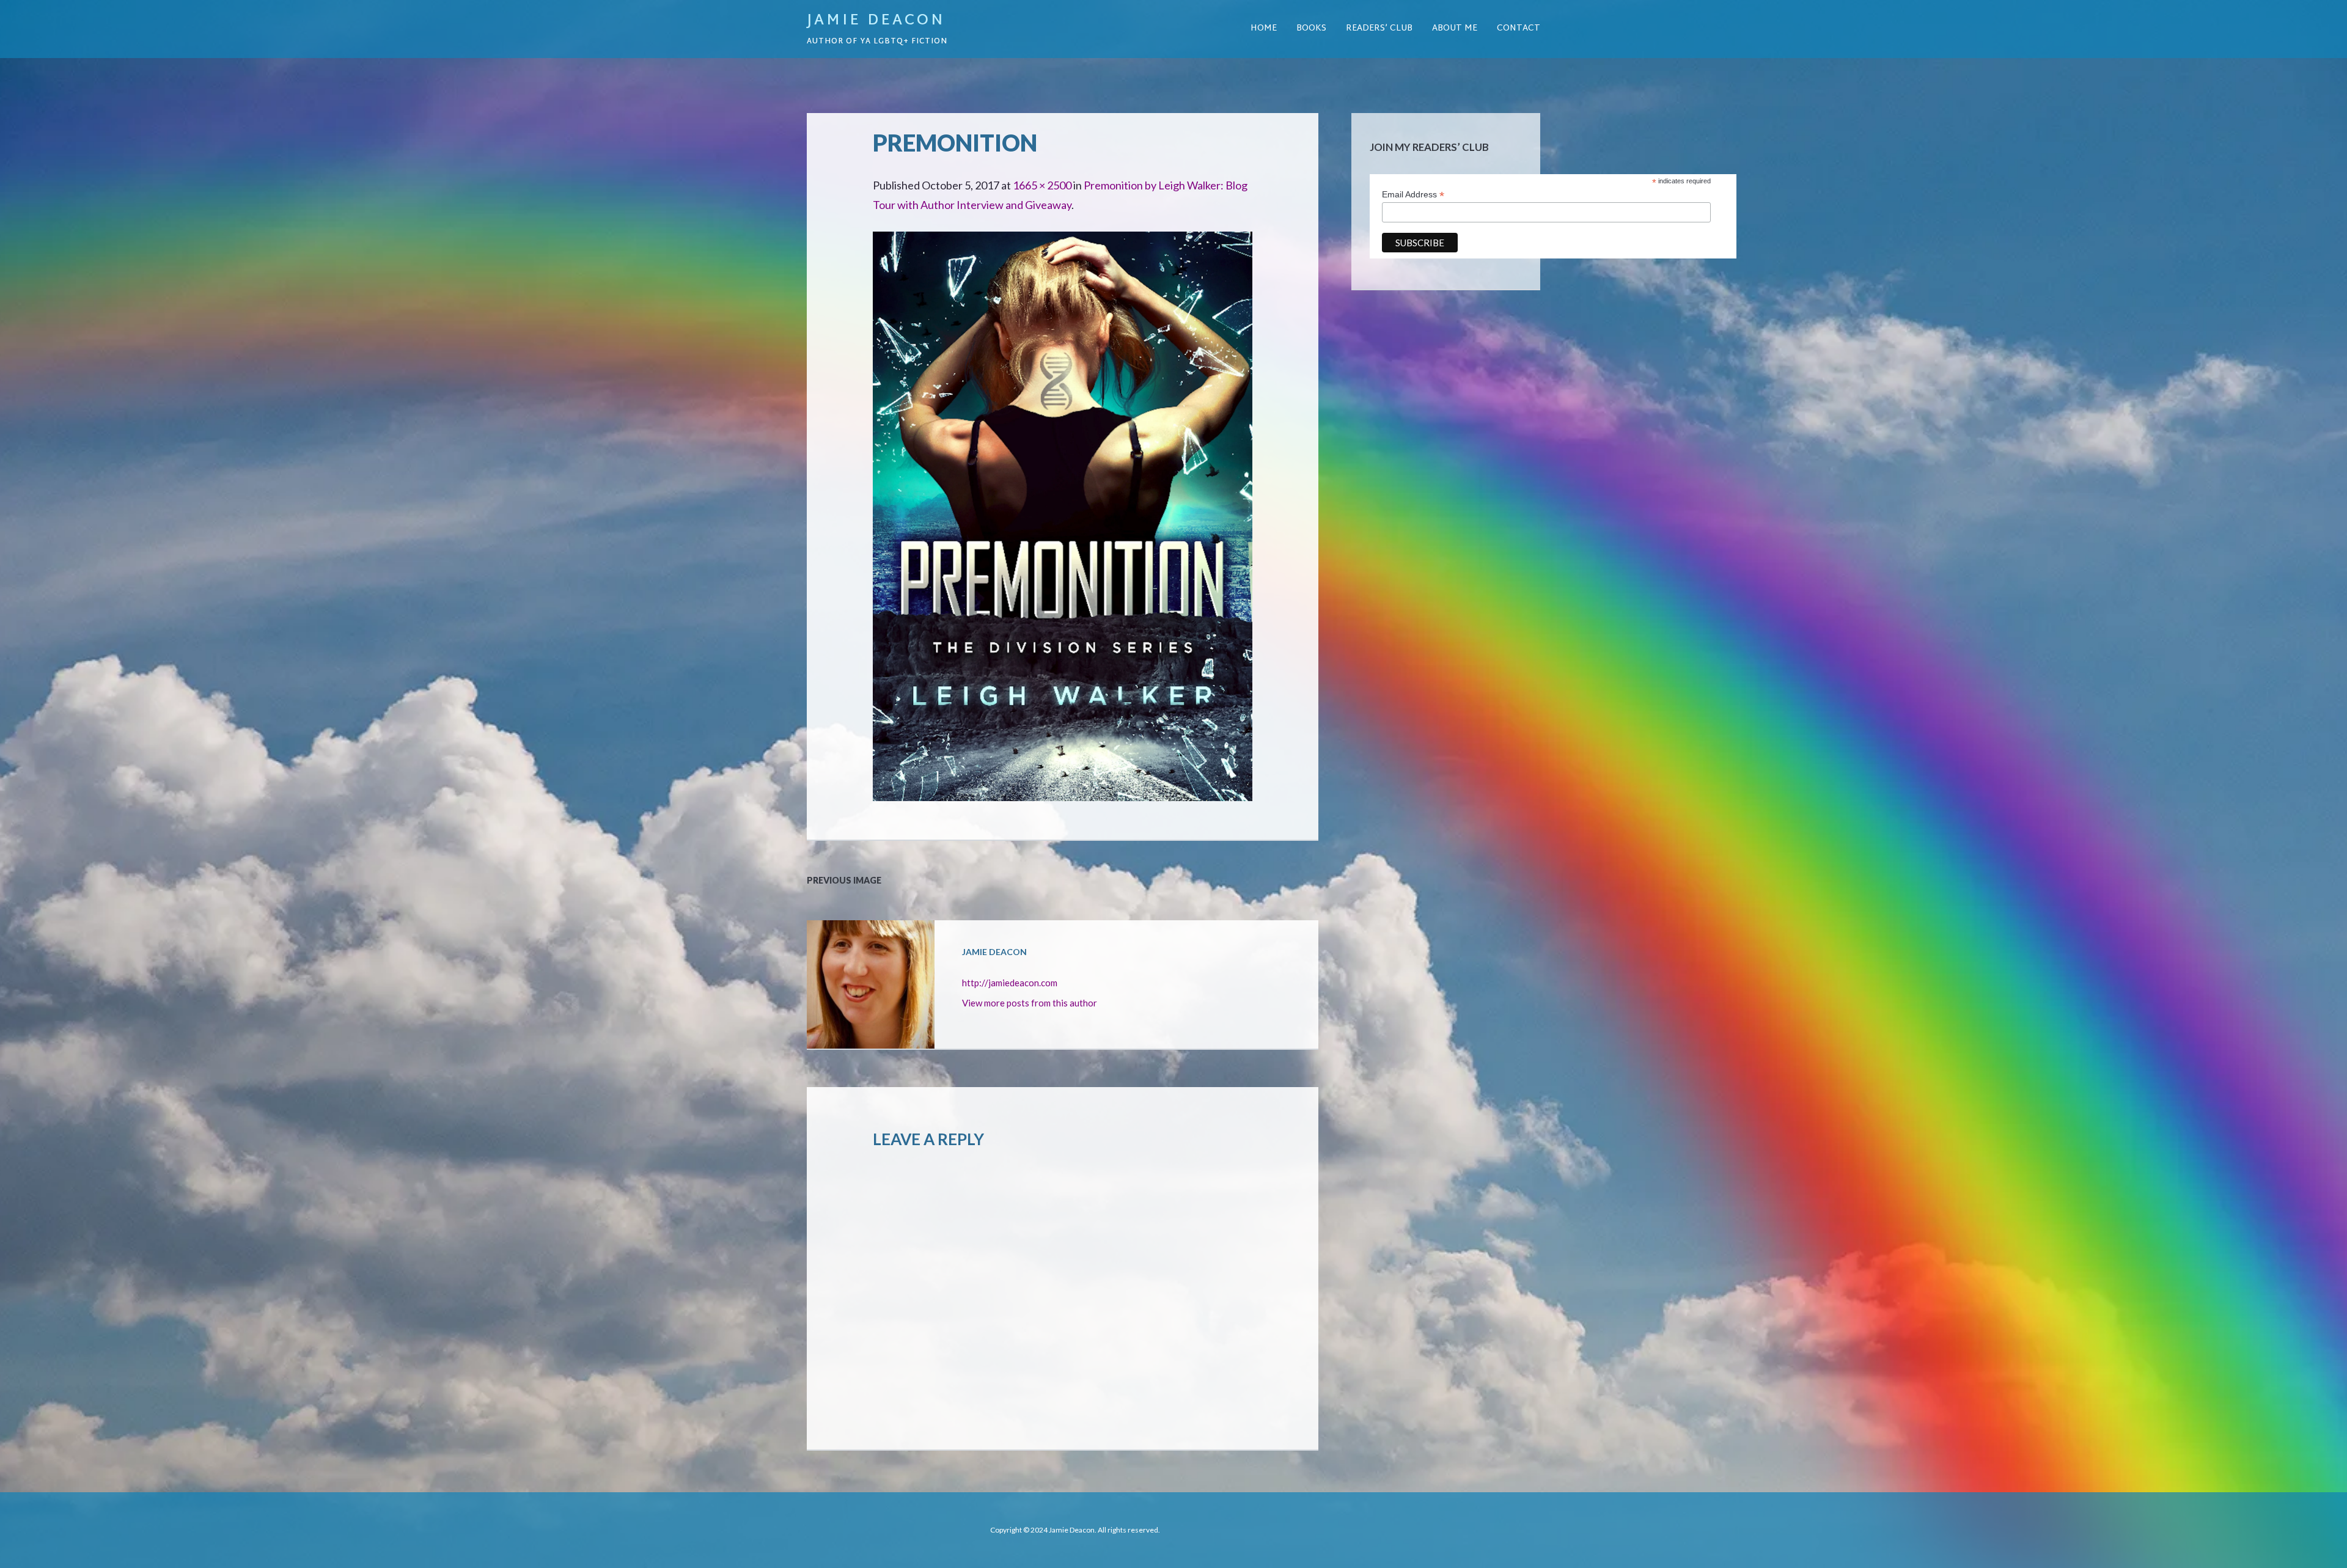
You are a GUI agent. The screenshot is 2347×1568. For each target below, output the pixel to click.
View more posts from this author (1030, 1003)
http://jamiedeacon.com (1010, 983)
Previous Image (844, 880)
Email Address (1413, 195)
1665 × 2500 (1042, 185)
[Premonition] (1063, 241)
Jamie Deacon (876, 21)
